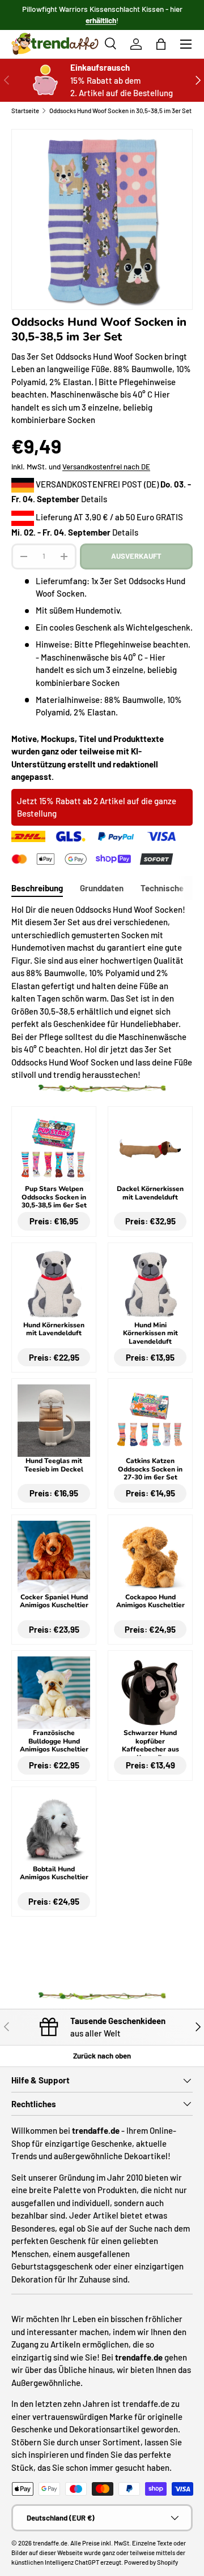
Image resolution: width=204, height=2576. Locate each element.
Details (94, 499)
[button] (161, 44)
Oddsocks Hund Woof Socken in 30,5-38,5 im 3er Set (120, 111)
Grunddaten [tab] (102, 888)
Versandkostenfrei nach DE (106, 467)
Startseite (25, 111)
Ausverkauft (136, 556)
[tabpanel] (102, 992)
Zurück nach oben (102, 2056)
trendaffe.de (50, 2543)
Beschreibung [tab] (37, 888)
